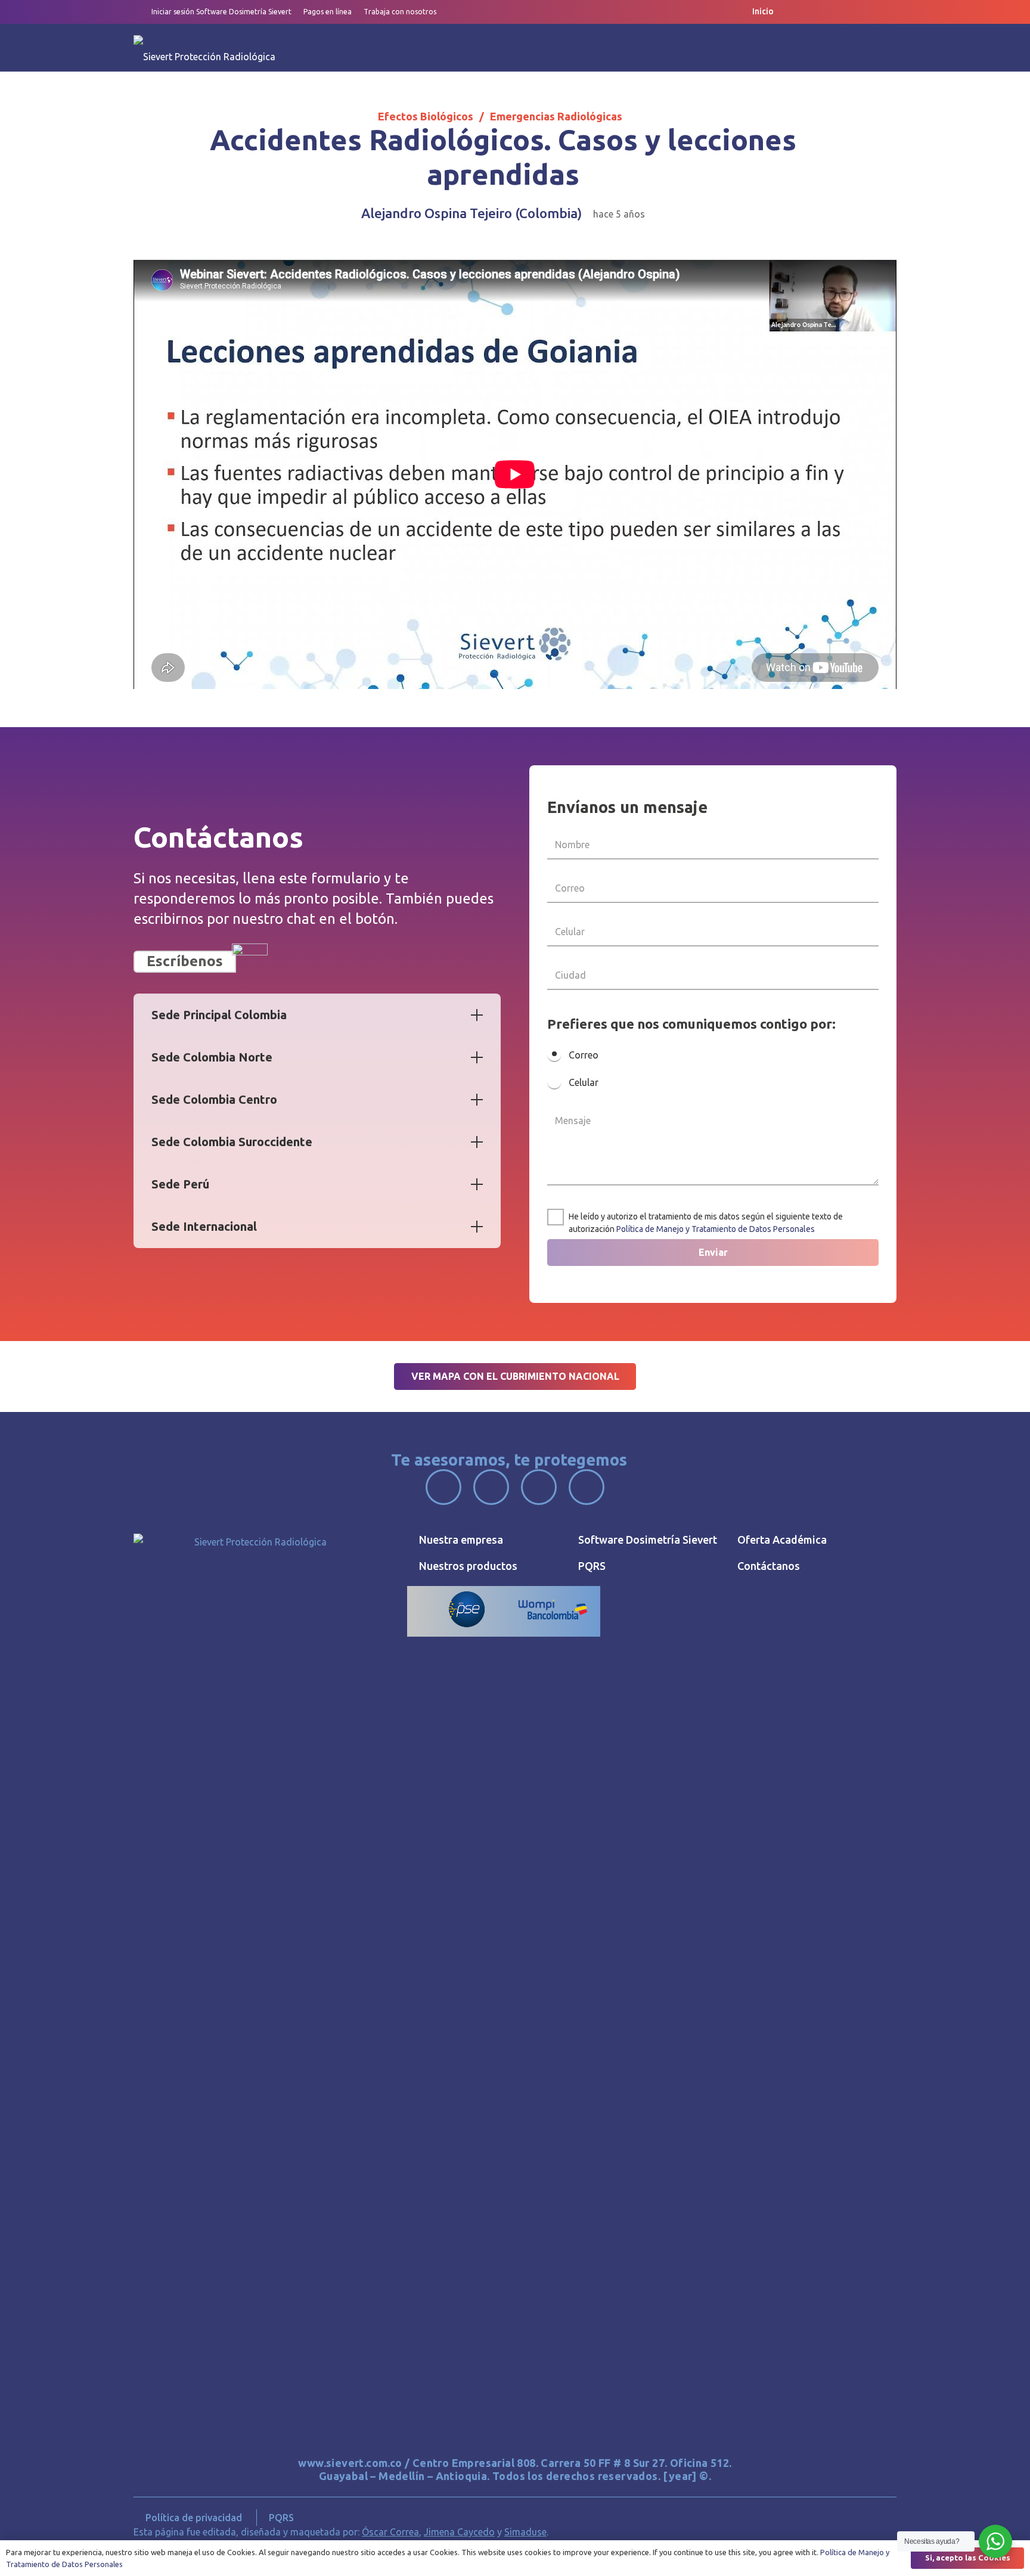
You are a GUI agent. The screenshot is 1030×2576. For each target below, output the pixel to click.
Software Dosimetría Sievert (648, 1540)
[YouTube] (845, 12)
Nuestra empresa (461, 1540)
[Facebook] (797, 12)
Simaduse (525, 2532)
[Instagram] (821, 12)
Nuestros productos (468, 1566)
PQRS (592, 1566)
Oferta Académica (782, 1540)
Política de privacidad (194, 2518)
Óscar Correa (390, 2532)
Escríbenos (185, 961)
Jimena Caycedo (459, 2532)
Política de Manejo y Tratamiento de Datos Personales (716, 1229)
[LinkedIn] (868, 12)
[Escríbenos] (250, 961)
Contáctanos (769, 1566)
